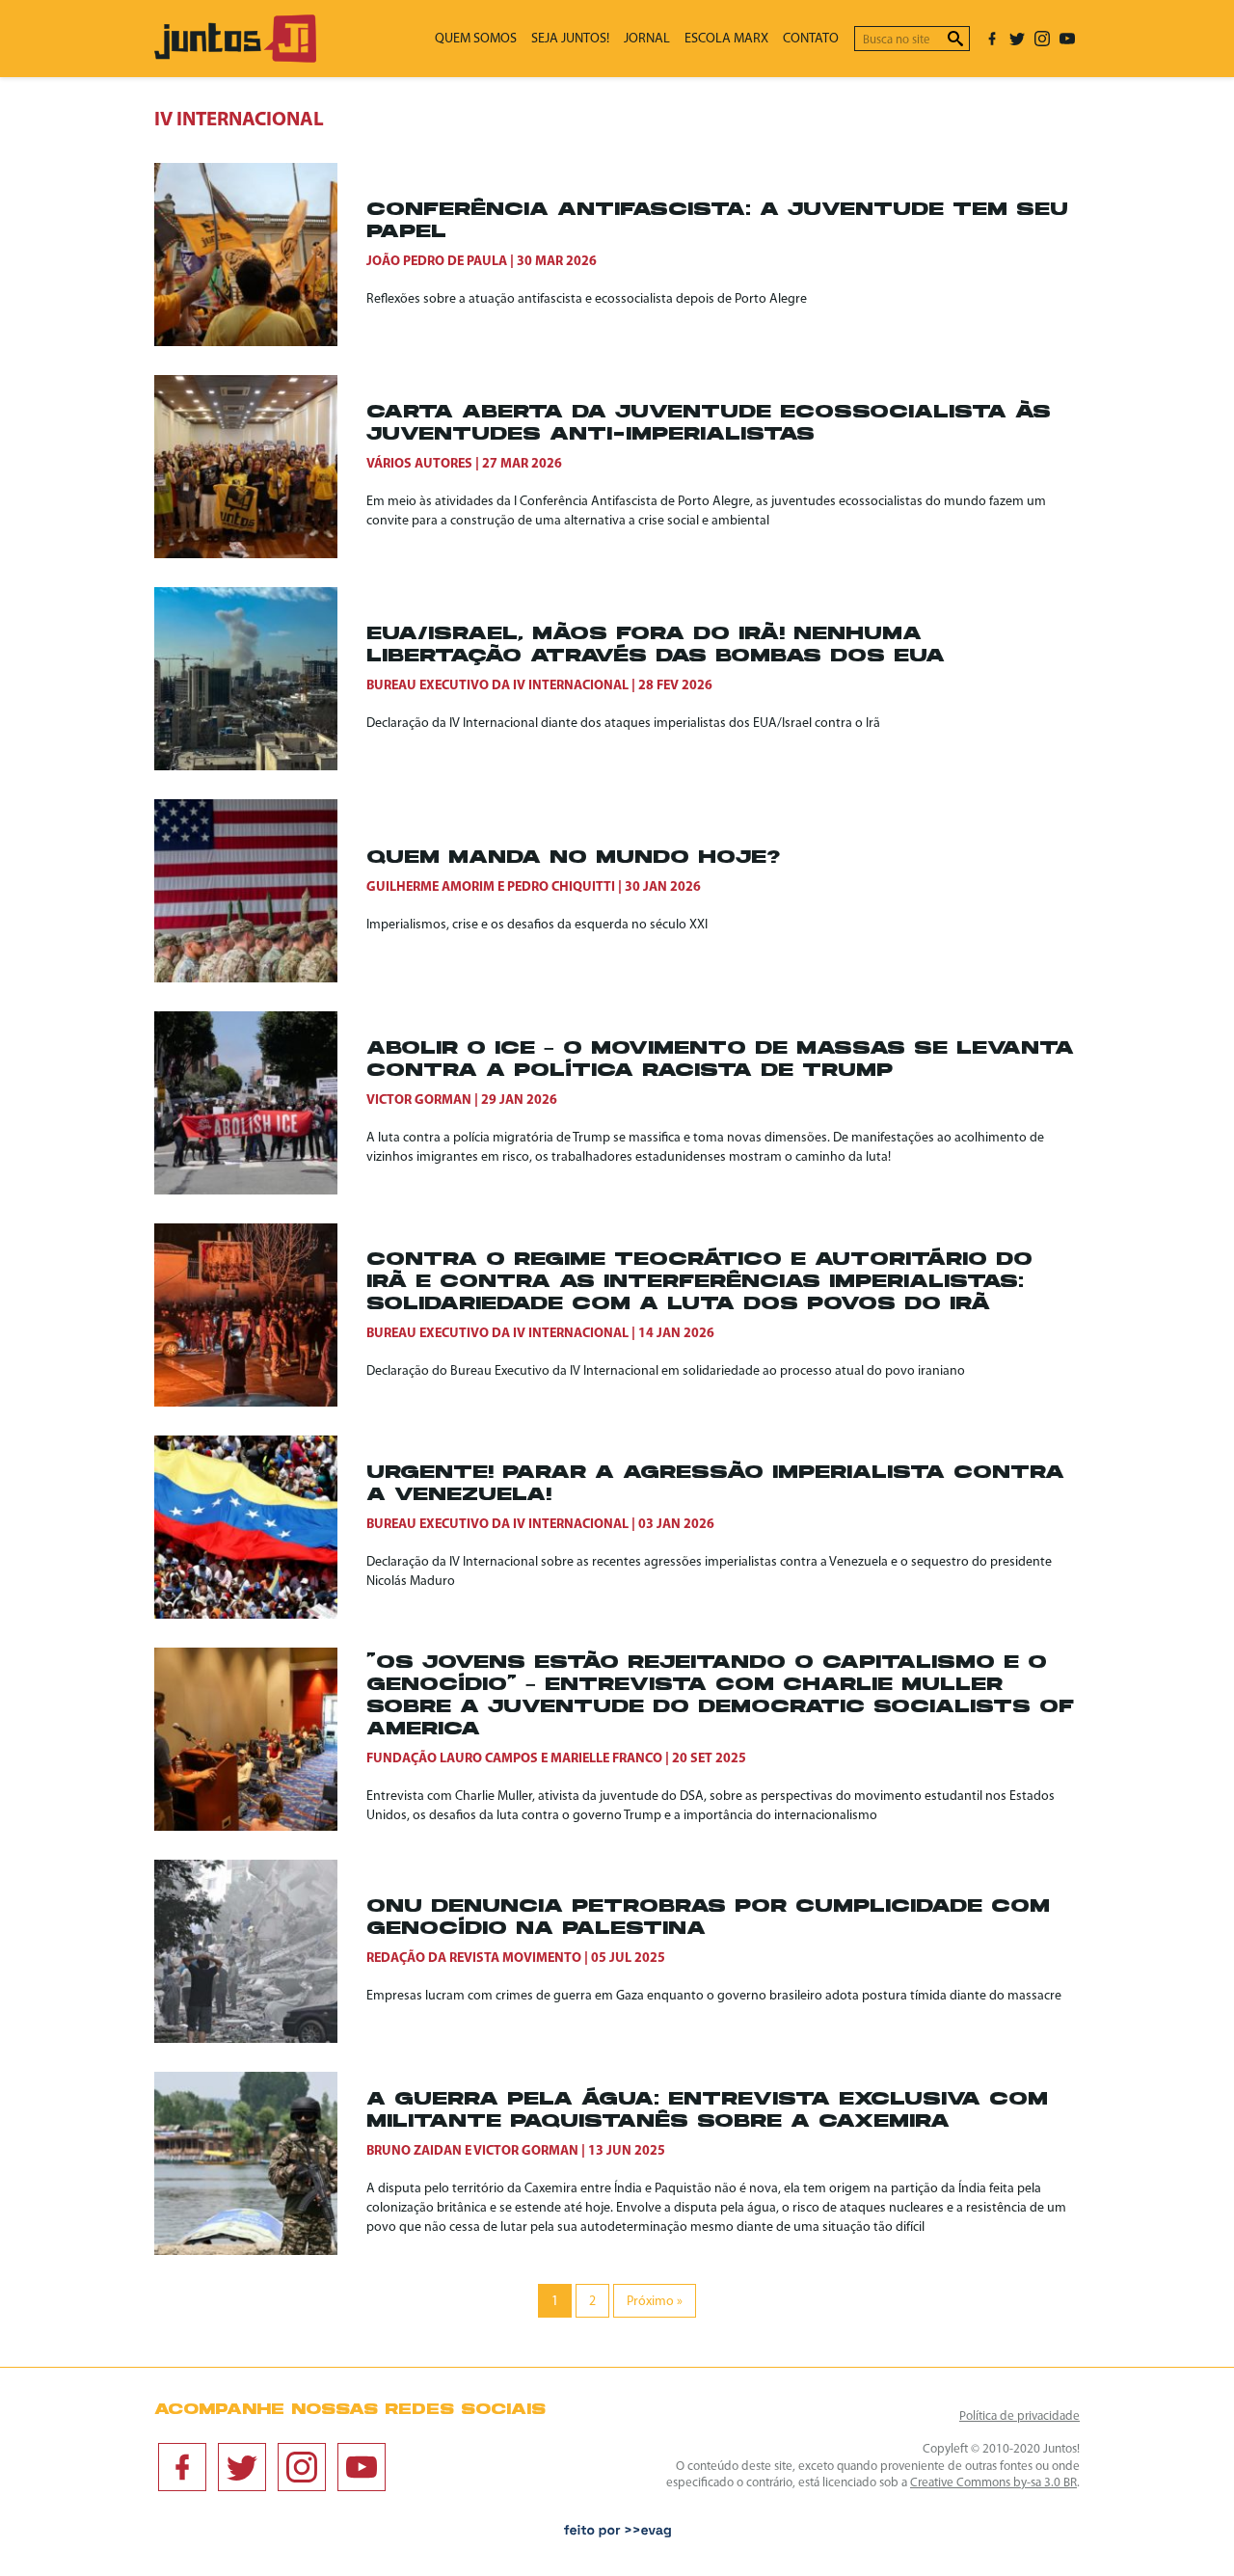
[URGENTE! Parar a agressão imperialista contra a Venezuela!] (260, 1527)
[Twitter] (1017, 39)
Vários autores (419, 464)
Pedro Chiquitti (561, 887)
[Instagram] (1042, 39)
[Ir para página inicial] (235, 58)
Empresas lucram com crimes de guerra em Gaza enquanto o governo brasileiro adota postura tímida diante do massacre (714, 1996)
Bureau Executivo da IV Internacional (497, 686)
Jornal (647, 39)
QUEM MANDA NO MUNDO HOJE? (573, 859)
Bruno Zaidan (414, 2151)
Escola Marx (726, 39)
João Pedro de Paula (437, 262)
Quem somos (476, 39)
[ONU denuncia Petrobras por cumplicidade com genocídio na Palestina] (260, 1951)
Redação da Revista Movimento (474, 1959)
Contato (811, 39)
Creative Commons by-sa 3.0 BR (993, 2483)
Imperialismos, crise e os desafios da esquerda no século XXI (537, 925)
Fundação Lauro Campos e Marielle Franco (514, 1759)
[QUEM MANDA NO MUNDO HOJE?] (260, 891)
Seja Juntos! (570, 39)
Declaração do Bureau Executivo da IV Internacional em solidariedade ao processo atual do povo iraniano (666, 1371)
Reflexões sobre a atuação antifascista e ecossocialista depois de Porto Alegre (587, 299)
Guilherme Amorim (430, 887)
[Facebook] (992, 39)
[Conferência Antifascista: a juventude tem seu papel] (260, 255)
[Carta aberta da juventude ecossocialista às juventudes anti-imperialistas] (260, 467)
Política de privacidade (1019, 2416)
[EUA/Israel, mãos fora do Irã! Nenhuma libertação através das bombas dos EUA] (260, 679)
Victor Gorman (419, 1100)
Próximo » (655, 2302)
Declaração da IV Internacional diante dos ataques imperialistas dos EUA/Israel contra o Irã (623, 724)
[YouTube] (1067, 39)
